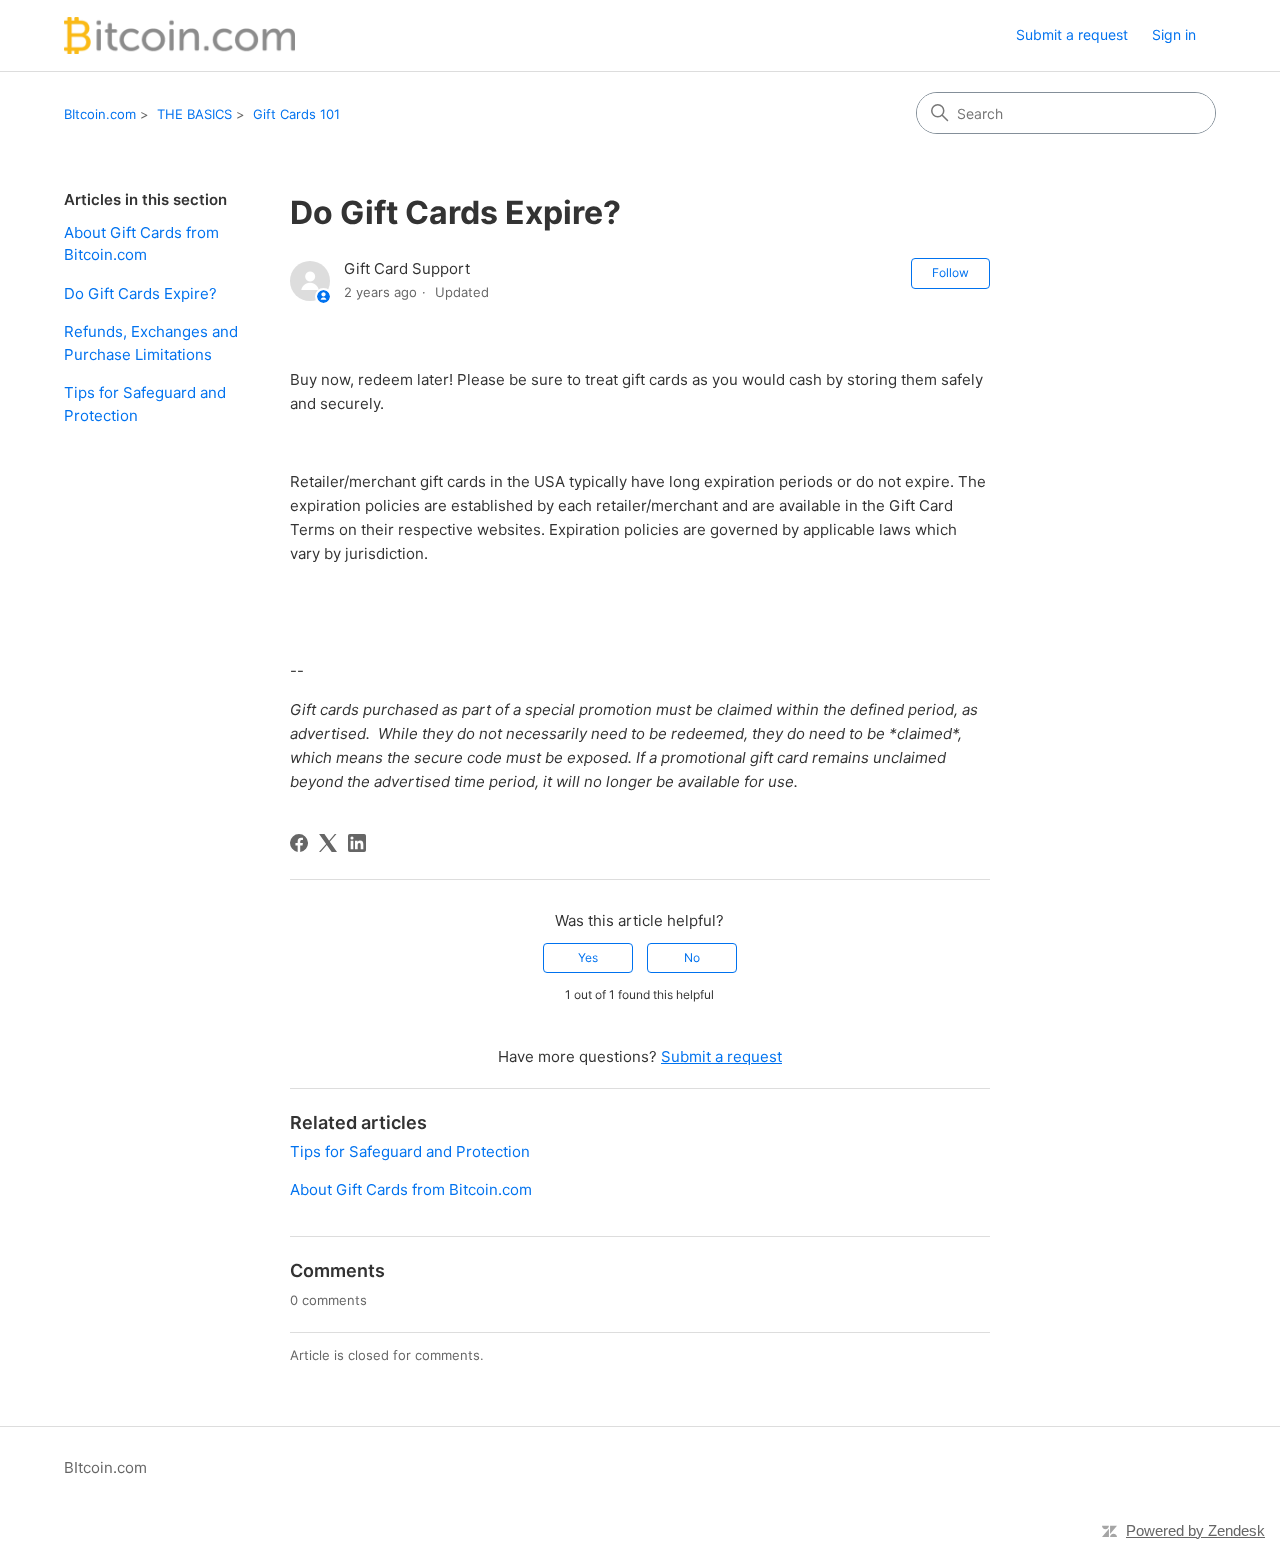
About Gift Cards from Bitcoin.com (141, 244)
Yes (588, 957)
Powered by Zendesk (1195, 1530)
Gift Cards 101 (296, 114)
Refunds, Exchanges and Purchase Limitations (151, 343)
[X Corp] (328, 843)
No (692, 957)
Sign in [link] (1174, 34)
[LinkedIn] (357, 843)
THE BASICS (194, 114)
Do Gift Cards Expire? (140, 293)
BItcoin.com (100, 114)
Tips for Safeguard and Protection (145, 404)
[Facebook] (299, 843)
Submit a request (1072, 34)
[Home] (179, 35)
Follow (950, 272)
